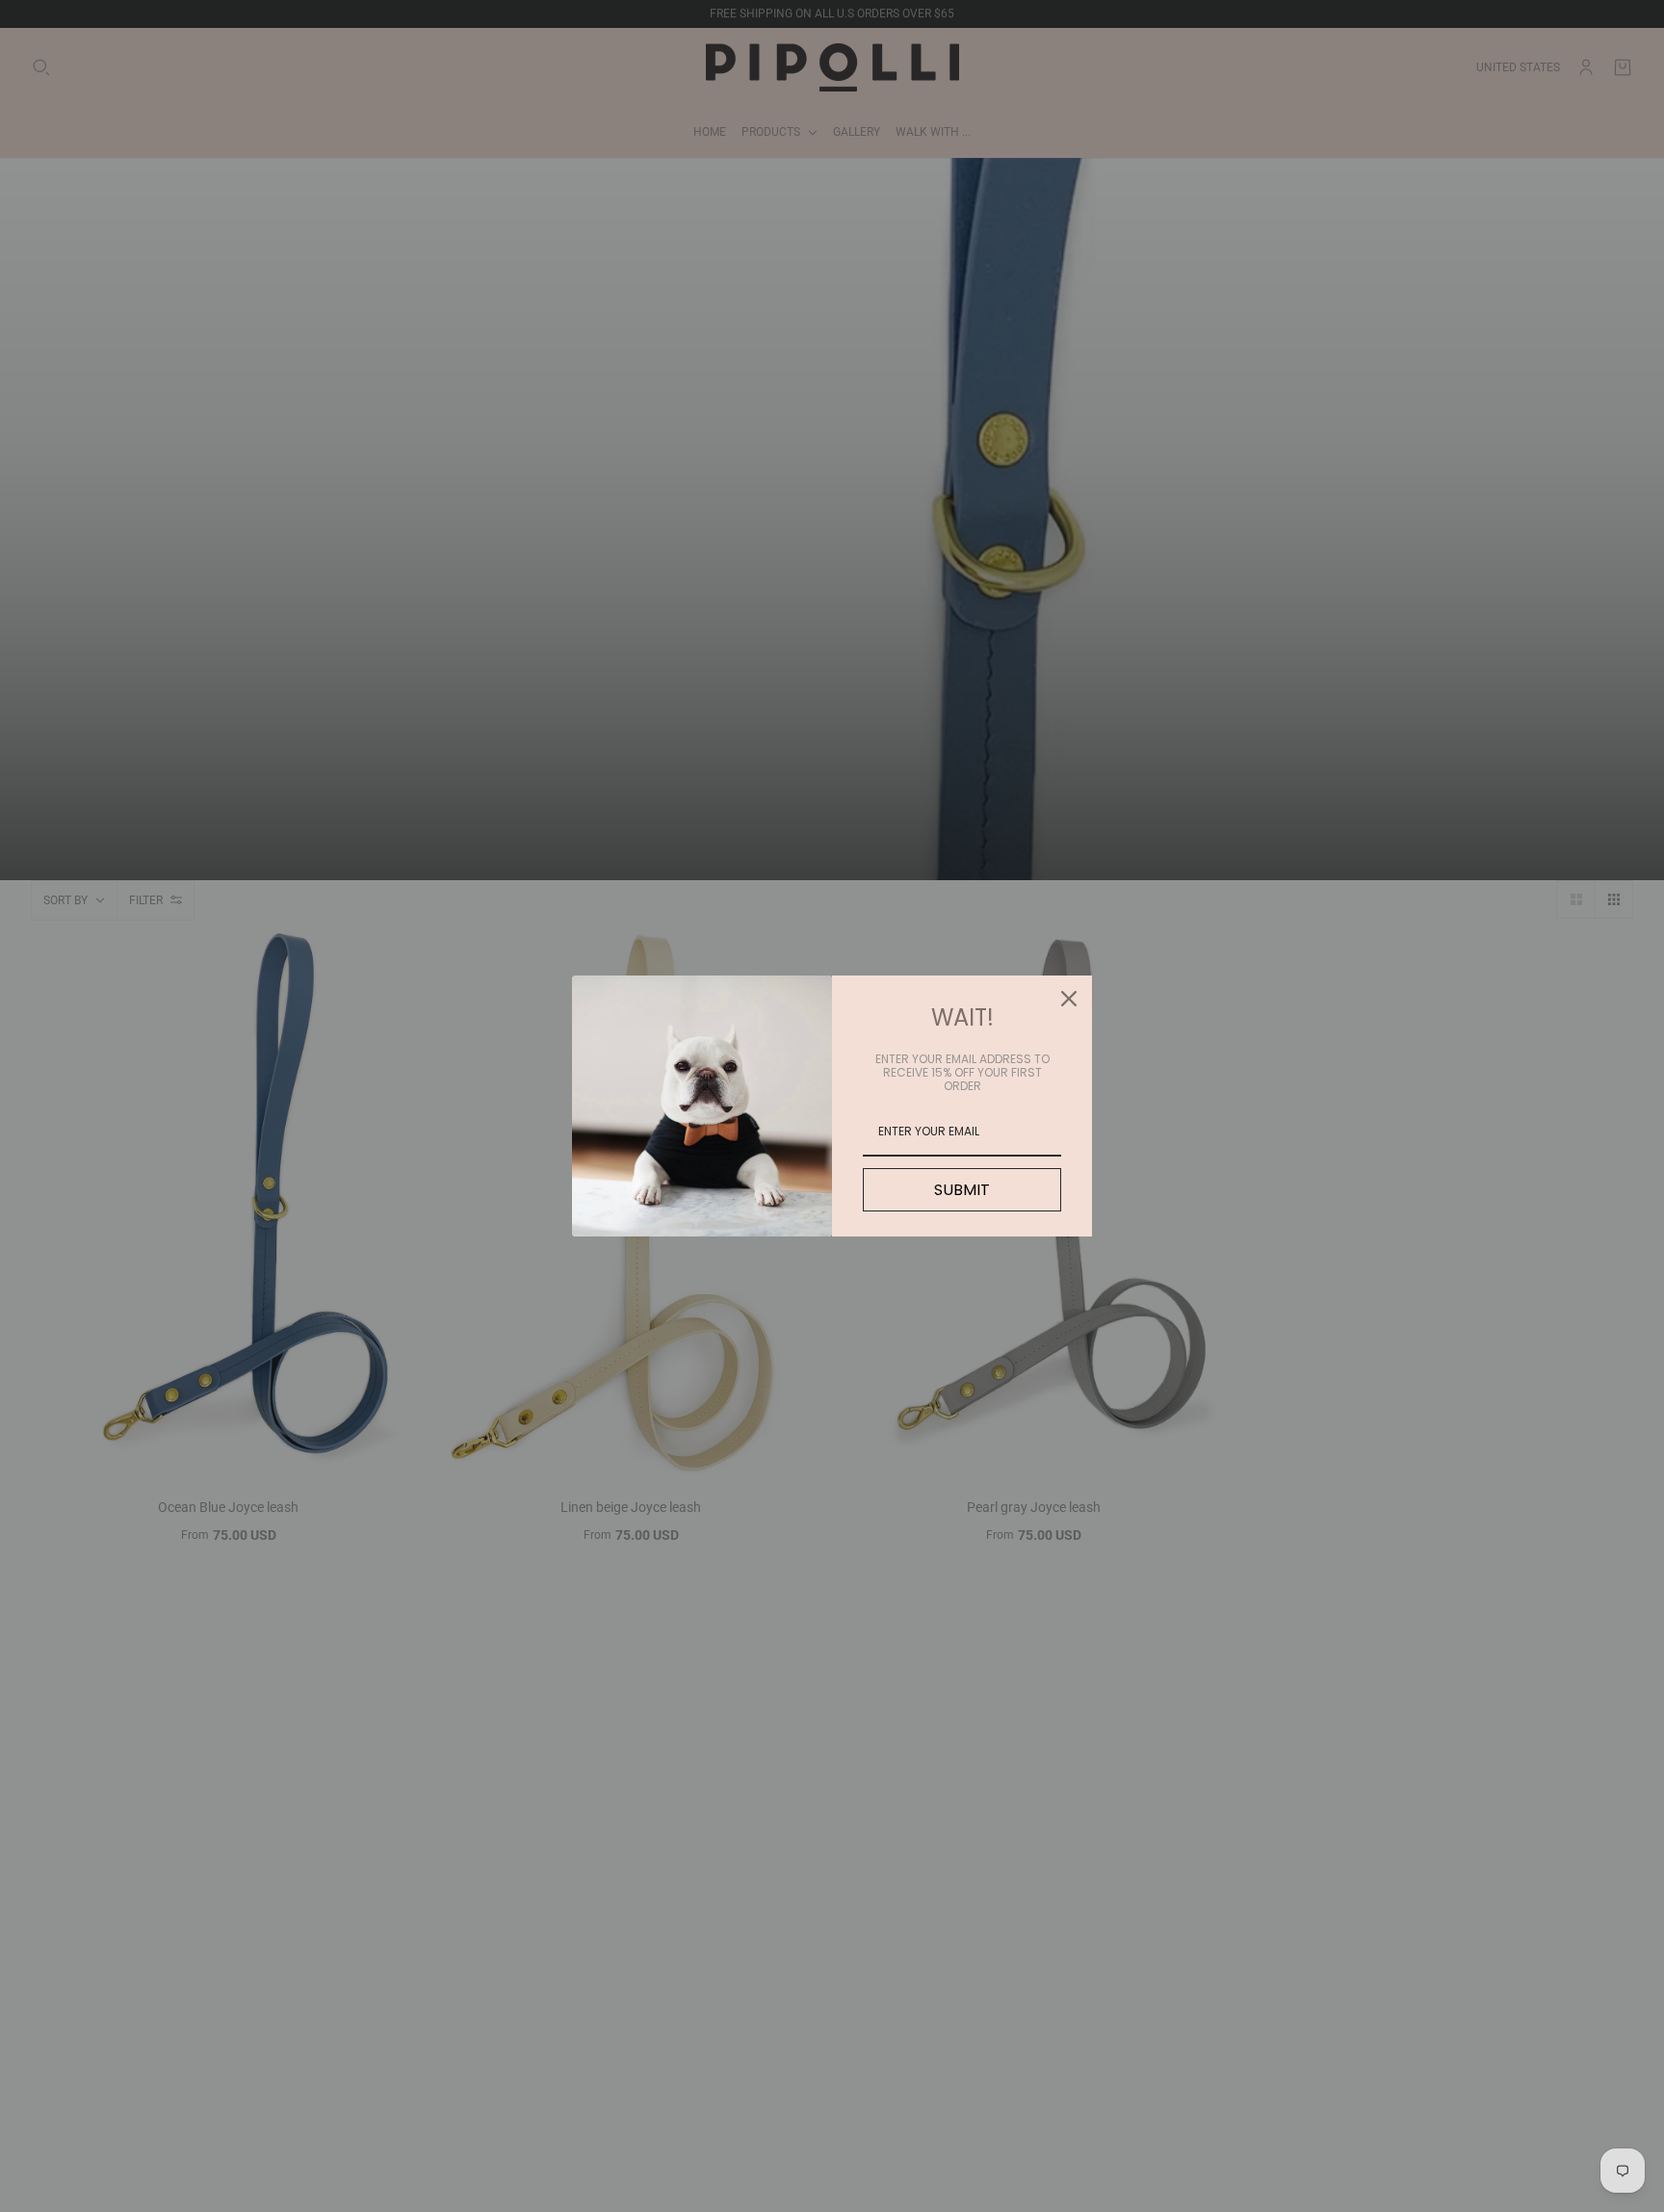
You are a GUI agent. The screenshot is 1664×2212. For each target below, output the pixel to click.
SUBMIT (962, 1190)
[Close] (1069, 999)
